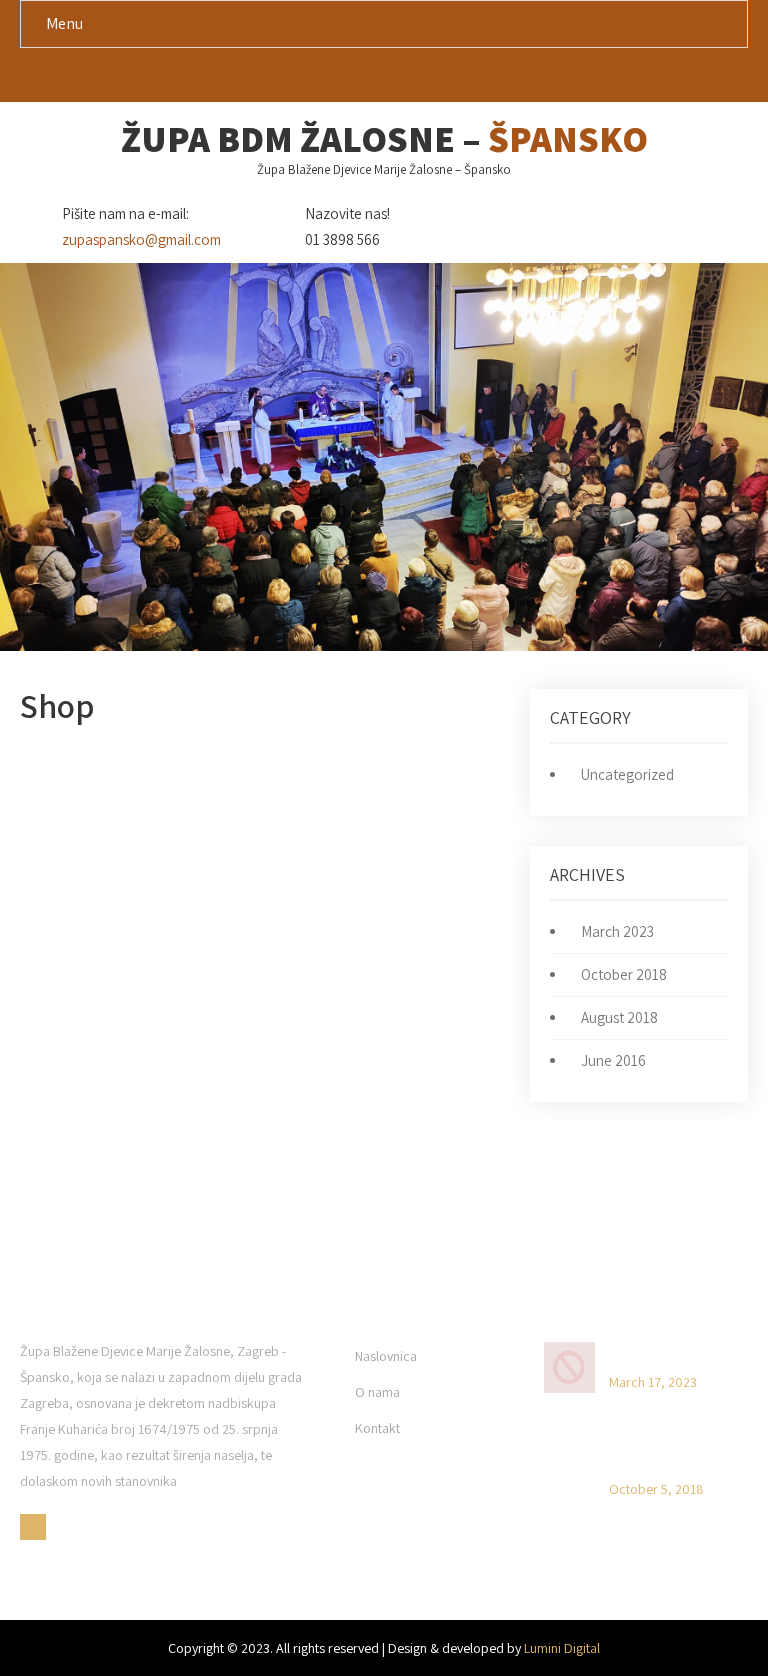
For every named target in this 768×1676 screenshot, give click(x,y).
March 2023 (617, 931)
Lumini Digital (562, 1648)
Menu (64, 23)
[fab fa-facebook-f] (384, 79)
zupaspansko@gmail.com (141, 239)
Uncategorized (627, 774)
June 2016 (613, 1060)
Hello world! (646, 1354)
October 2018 (624, 974)
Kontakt (377, 1428)
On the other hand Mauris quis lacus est (672, 1452)
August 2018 (619, 1017)
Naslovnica (386, 1356)
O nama (377, 1392)
